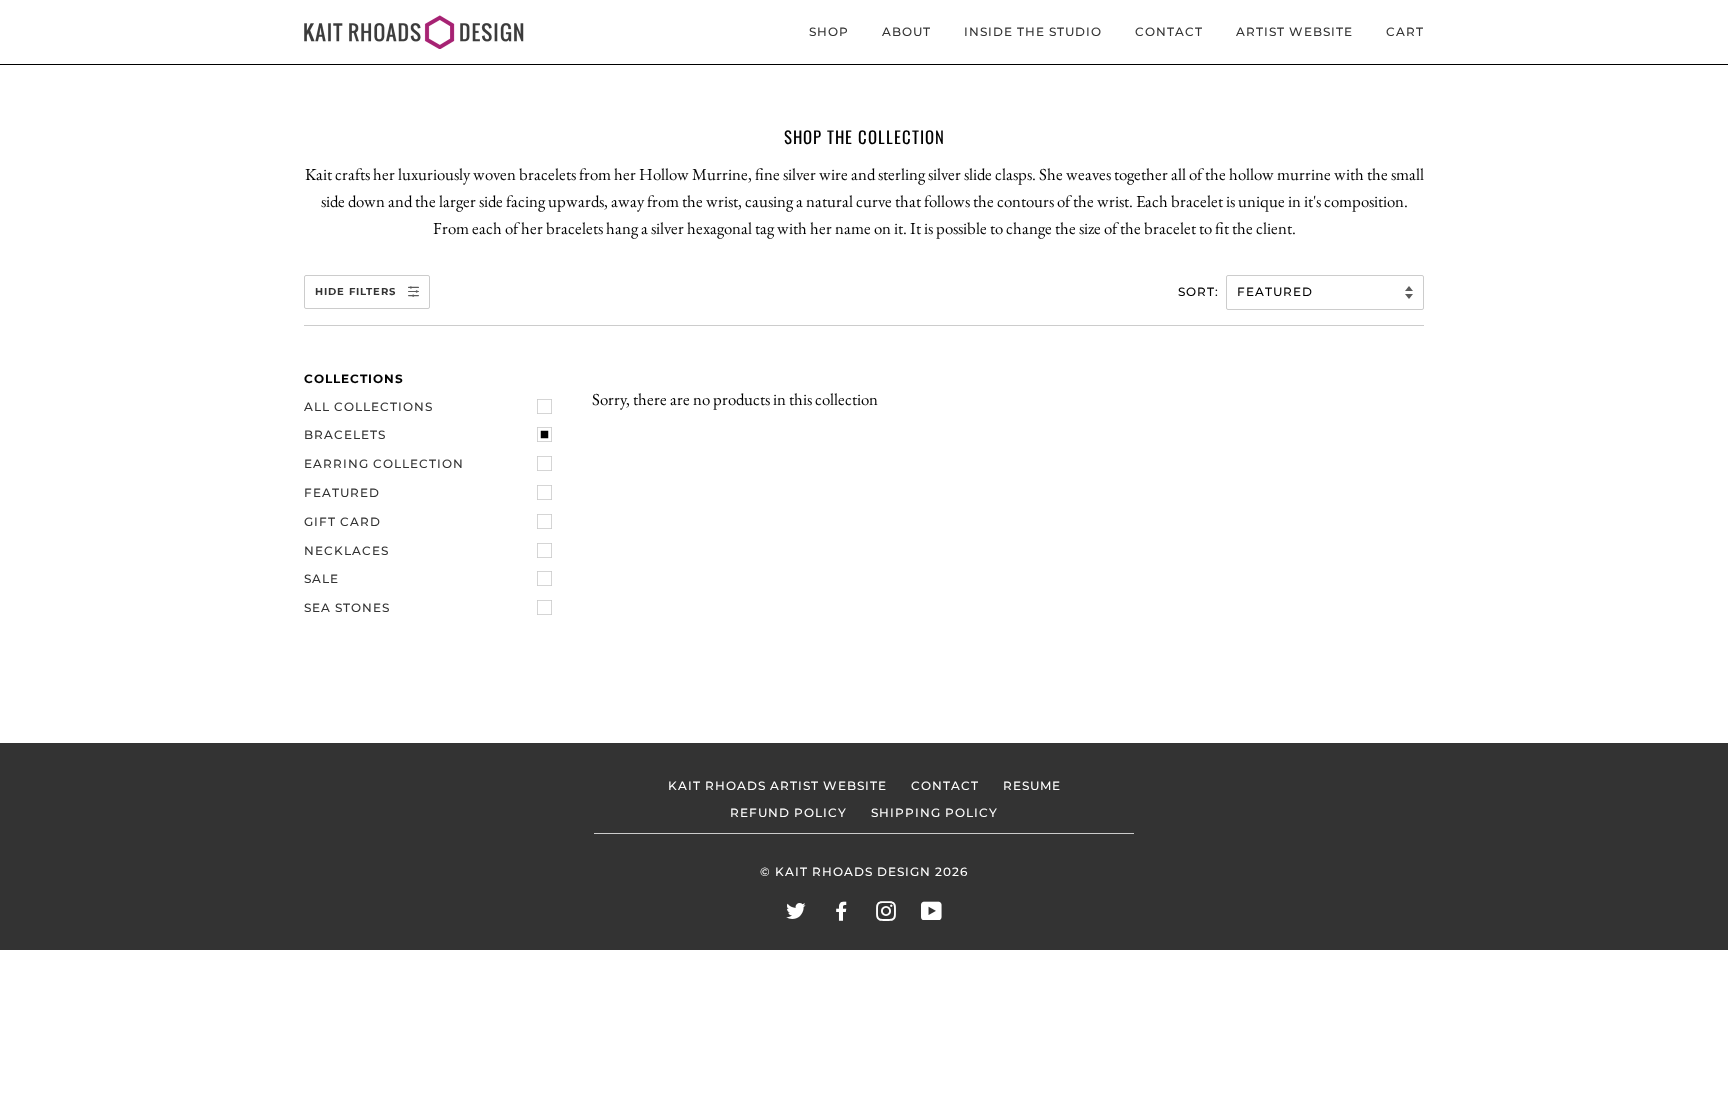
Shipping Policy (934, 813)
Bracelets (345, 435)
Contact (1169, 32)
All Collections (368, 407)
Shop (829, 32)
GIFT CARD (342, 522)
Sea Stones (347, 608)
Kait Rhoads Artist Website (777, 786)
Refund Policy (788, 813)
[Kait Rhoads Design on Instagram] (886, 915)
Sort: (1200, 292)
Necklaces (346, 551)
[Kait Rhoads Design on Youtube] (932, 915)
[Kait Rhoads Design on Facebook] (841, 915)
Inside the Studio (1033, 32)
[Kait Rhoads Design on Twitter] (796, 915)
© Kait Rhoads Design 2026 (864, 872)
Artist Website (1294, 32)
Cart (1405, 32)
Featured (342, 493)
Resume (1032, 786)
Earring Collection (384, 464)
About (906, 32)
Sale (321, 579)
